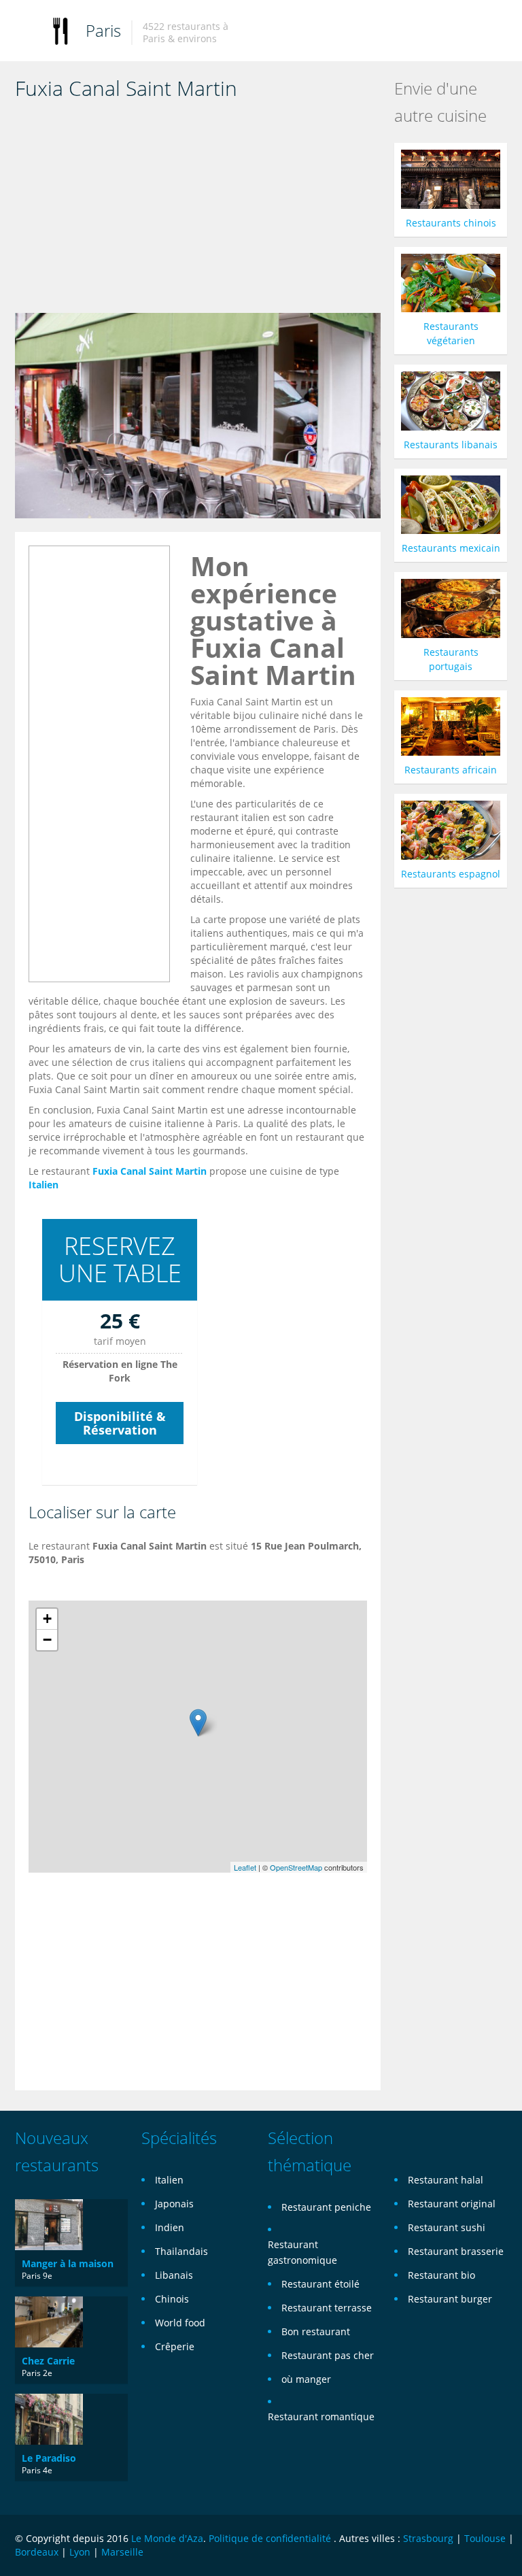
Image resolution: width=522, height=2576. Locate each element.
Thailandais (181, 2251)
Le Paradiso (49, 2458)
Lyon (80, 2552)
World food (180, 2323)
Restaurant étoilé (320, 2284)
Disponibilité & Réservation (120, 1423)
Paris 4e (37, 2470)
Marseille (122, 2552)
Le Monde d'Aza (167, 2538)
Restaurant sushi (447, 2227)
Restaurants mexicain (451, 548)
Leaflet (245, 1867)
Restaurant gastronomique (302, 2252)
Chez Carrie (48, 2361)
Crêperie (175, 2346)
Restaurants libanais (451, 445)
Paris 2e (37, 2373)
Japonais (174, 2204)
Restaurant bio (441, 2275)
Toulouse (485, 2538)
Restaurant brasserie (456, 2251)
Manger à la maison (68, 2263)
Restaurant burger (450, 2299)
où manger (306, 2379)
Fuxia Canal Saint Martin (150, 1171)
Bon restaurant (316, 2331)
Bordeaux (37, 2552)
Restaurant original (452, 2204)
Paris (103, 30)
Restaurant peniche (326, 2207)
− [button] (47, 1640)
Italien (43, 1185)
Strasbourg (428, 2538)
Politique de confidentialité (270, 2538)
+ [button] (47, 1619)
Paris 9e (37, 2276)
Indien (170, 2227)
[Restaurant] (60, 30)
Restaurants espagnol (451, 874)
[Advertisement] (198, 211)
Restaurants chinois (451, 223)
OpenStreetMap (296, 1867)
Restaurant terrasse (327, 2308)
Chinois (172, 2299)
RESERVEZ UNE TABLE (120, 1259)
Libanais (174, 2275)
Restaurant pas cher (328, 2355)
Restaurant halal (446, 2180)
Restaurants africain (451, 770)
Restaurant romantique (321, 2416)
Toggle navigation (27, 32)
